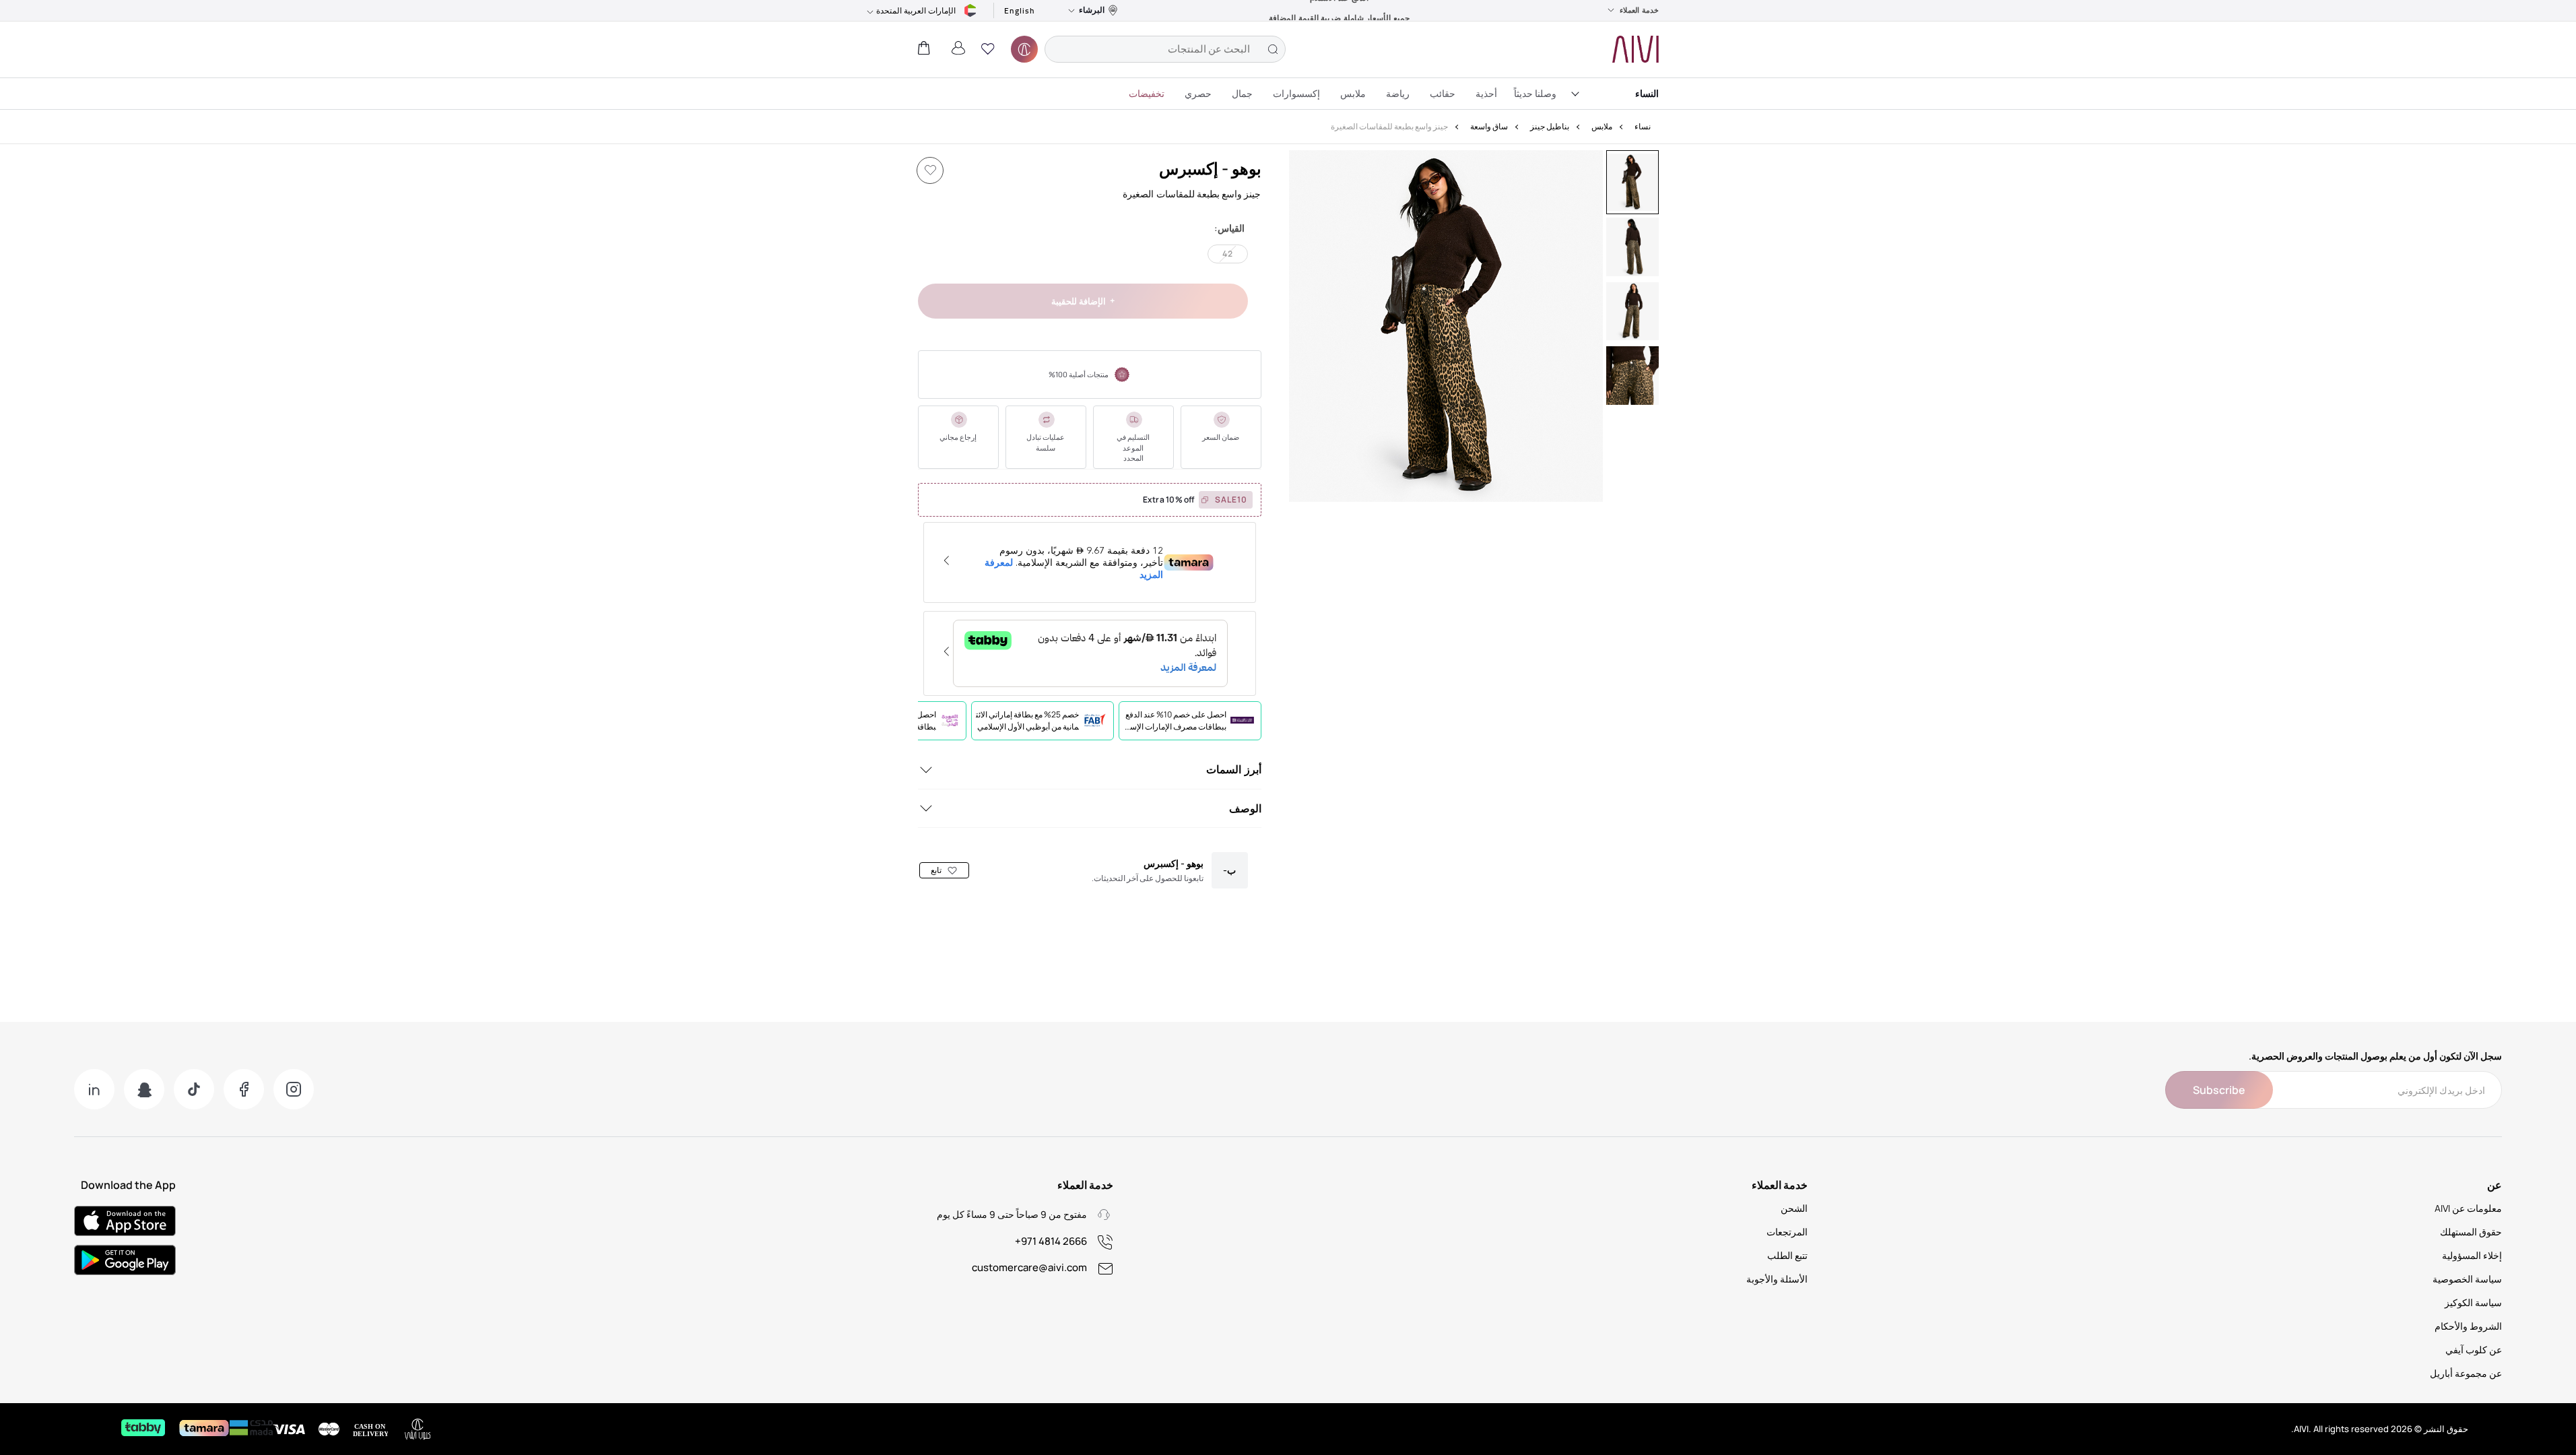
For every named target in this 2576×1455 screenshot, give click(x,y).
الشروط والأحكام (2468, 1326)
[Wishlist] (930, 170)
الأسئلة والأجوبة (1777, 1279)
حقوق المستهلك (2471, 1232)
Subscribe (2219, 1090)
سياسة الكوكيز (2473, 1302)
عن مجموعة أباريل (2466, 1373)
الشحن (1794, 1208)
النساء (1647, 93)
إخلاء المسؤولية (2472, 1255)
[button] (988, 49)
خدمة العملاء (1639, 10)
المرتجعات (1787, 1232)
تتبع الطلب (1787, 1255)
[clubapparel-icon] (1024, 49)
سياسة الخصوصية (2467, 1279)
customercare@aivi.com (1029, 1267)
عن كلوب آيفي (2474, 1350)
